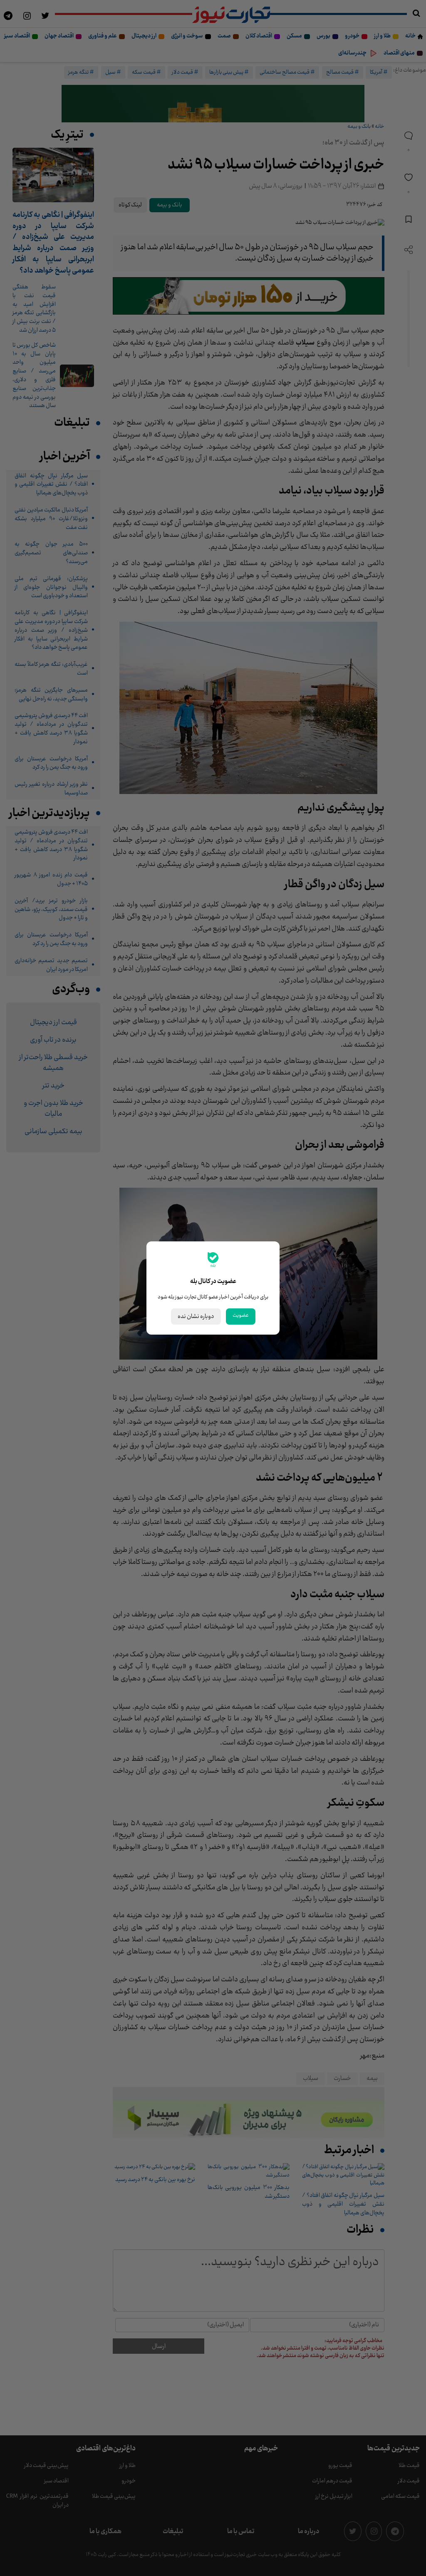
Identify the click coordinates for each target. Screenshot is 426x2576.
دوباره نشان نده (196, 1317)
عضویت (241, 1315)
